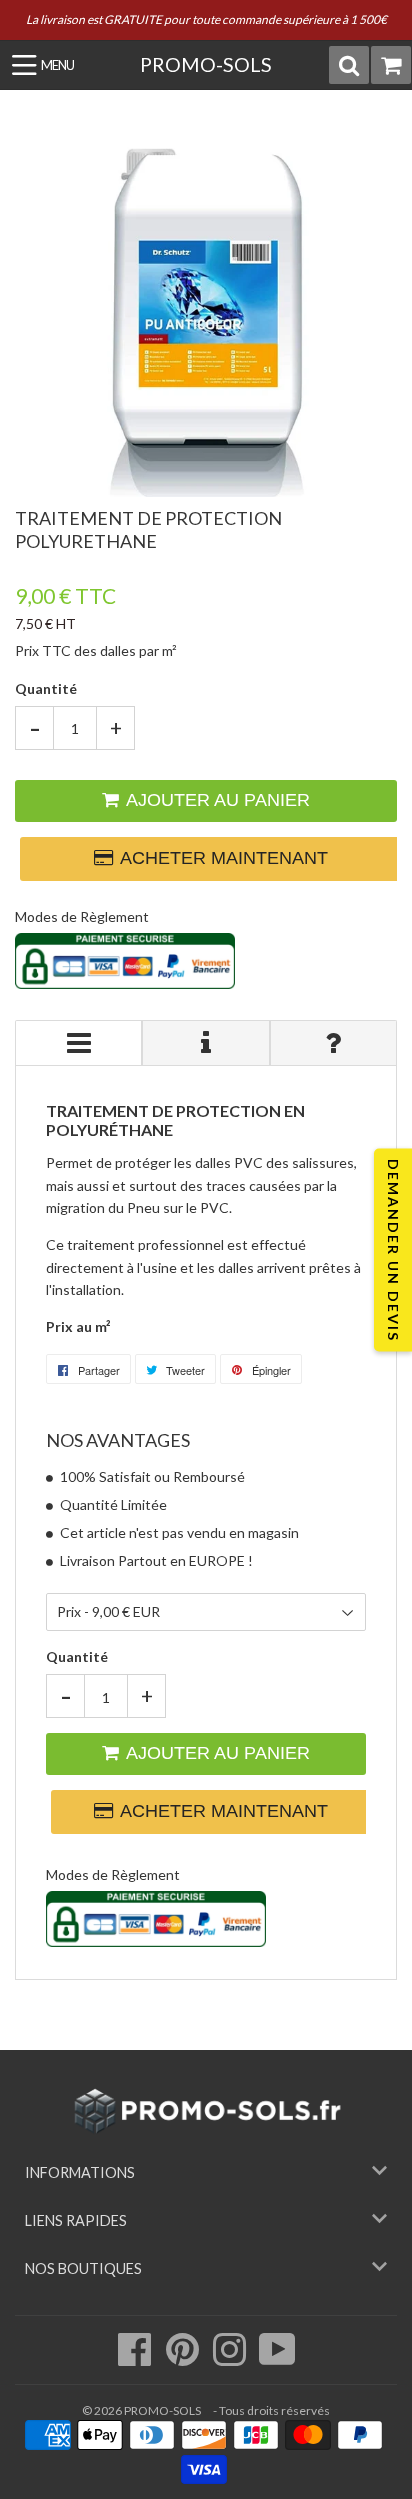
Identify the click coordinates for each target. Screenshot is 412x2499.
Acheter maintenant (219, 858)
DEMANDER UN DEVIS (393, 1249)
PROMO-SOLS (206, 64)
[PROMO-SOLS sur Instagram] (230, 2359)
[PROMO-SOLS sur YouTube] (277, 2359)
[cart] (391, 65)
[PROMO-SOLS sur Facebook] (136, 2359)
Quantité (46, 688)
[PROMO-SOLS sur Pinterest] (183, 2359)
